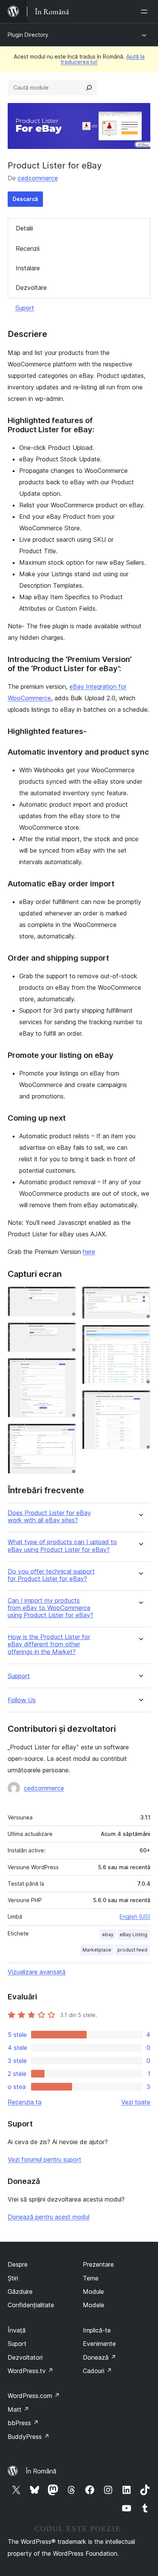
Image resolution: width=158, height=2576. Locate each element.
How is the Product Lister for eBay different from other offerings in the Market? (49, 1644)
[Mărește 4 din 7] (66, 1434)
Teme (91, 2278)
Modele (94, 2305)
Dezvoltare (31, 288)
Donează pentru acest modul (49, 2217)
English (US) (135, 1916)
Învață (17, 2330)
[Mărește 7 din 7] (140, 1401)
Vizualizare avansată (37, 1972)
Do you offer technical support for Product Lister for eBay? (51, 1575)
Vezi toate (136, 2102)
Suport (25, 308)
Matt (18, 2409)
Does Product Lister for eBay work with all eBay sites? (49, 1517)
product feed (132, 1950)
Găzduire (20, 2292)
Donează (100, 2357)
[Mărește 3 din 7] (66, 1368)
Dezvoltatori (25, 2357)
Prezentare (98, 2264)
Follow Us (22, 1700)
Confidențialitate (31, 2305)
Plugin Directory (28, 35)
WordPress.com (34, 2396)
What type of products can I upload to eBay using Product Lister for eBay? (62, 1546)
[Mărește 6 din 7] (140, 1335)
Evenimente (99, 2344)
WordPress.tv (30, 2371)
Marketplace (97, 1950)
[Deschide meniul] (146, 11)
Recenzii (28, 248)
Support (19, 1676)
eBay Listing (133, 1934)
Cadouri (97, 2371)
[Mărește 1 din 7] (66, 1297)
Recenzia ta (25, 2102)
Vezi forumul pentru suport (44, 2159)
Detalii (24, 228)
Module (93, 2292)
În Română (41, 2471)
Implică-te (97, 2330)
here (89, 1252)
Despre (18, 2264)
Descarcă (25, 199)
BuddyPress (29, 2437)
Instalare (28, 268)
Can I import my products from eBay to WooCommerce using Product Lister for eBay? (50, 1608)
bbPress (23, 2423)
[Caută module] (89, 88)
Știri (13, 2278)
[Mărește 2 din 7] (66, 1333)
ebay (108, 1934)
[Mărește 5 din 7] (140, 1297)
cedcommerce (38, 178)
